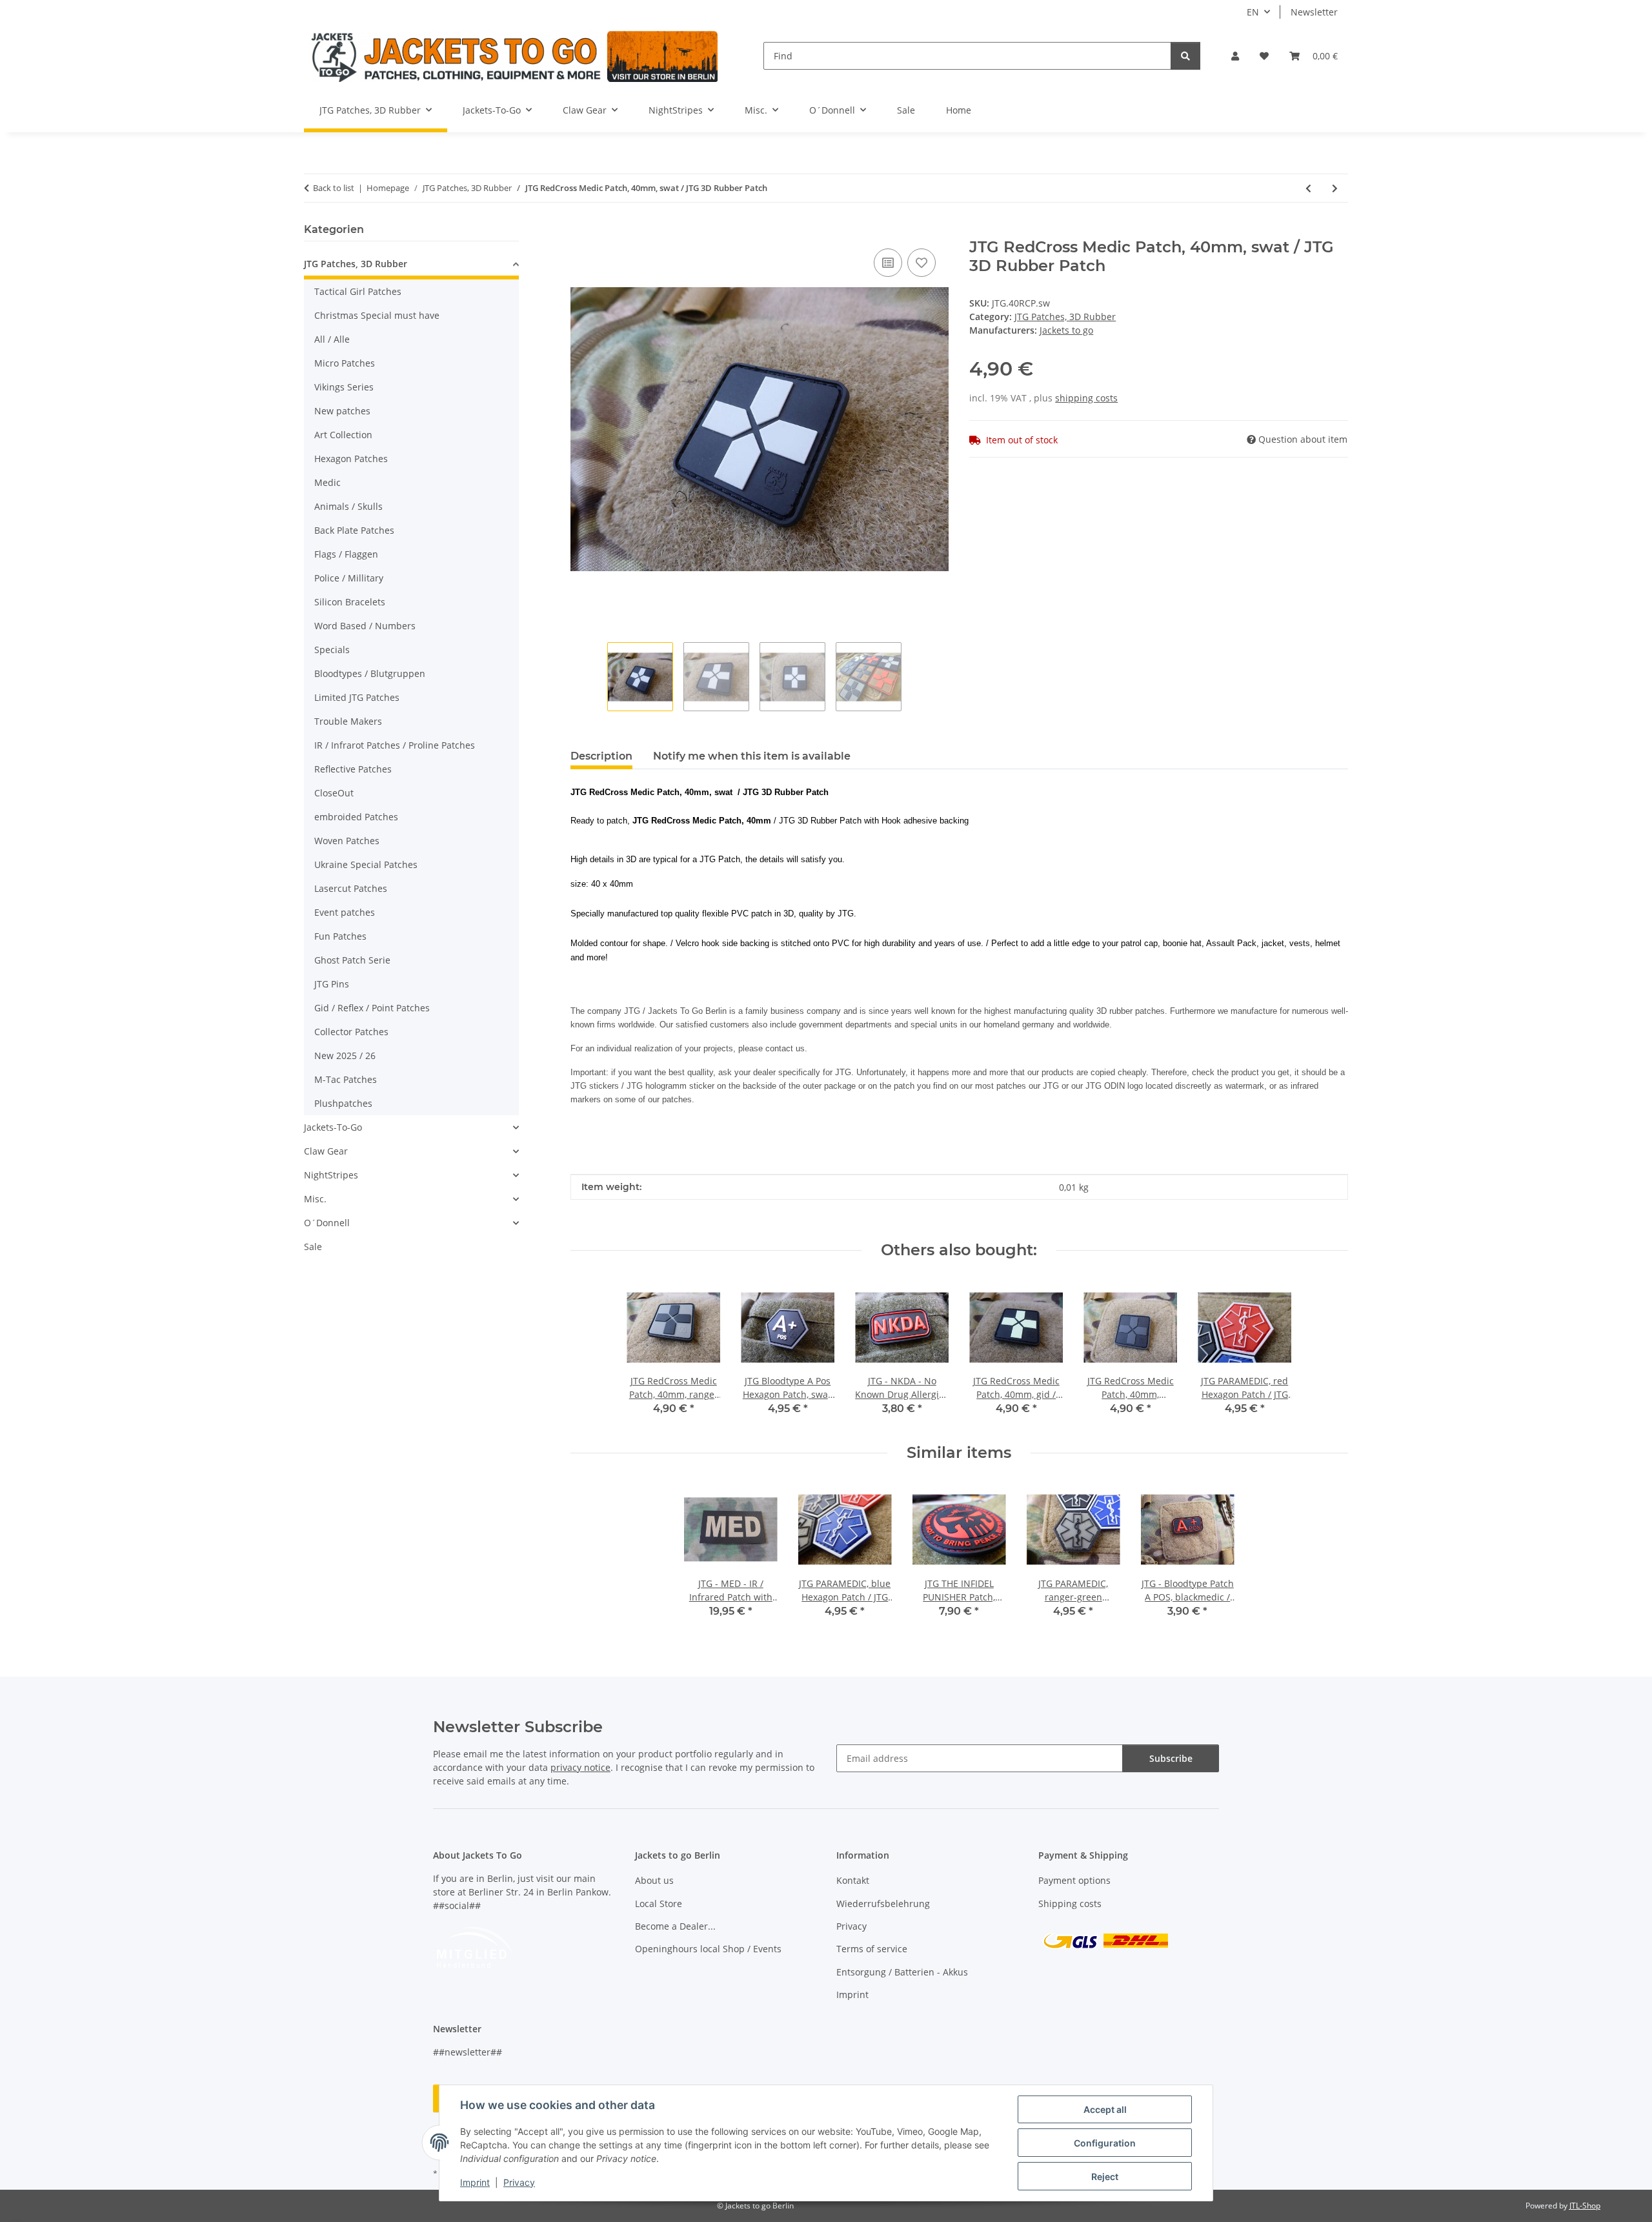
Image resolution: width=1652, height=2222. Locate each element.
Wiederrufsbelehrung (883, 1904)
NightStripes (331, 1175)
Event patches (345, 912)
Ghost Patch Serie (352, 960)
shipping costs (1086, 398)
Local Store (659, 1904)
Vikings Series (344, 387)
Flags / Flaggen (346, 554)
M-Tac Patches (346, 1079)
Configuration (1105, 2143)
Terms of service (872, 1949)
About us (654, 1880)
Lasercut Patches (351, 888)
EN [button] (1253, 12)
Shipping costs (1070, 1904)
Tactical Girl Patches (358, 291)
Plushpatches (343, 1103)
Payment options (1074, 1880)
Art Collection (343, 435)
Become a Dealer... (675, 1926)
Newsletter (1314, 12)
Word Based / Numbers (365, 626)
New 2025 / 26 (345, 1055)
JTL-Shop (1585, 2206)
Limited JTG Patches (357, 697)
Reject (1105, 2177)
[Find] (1185, 56)
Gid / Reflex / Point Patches (372, 1008)
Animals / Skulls (348, 506)
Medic (327, 482)
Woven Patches (347, 841)
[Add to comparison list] (888, 263)
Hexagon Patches (351, 459)
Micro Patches (345, 363)
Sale (313, 1247)
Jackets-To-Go (333, 1127)
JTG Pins (332, 984)
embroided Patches (356, 817)
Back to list (334, 188)
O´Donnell (327, 1223)
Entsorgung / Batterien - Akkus (902, 1972)
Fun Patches (340, 936)
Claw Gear (326, 1151)
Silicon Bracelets (350, 602)
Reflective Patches (353, 769)
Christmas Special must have (377, 315)
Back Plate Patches (354, 530)
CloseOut (334, 793)
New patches (342, 411)
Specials (332, 650)
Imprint (475, 2182)
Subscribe (1171, 1758)
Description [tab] (601, 756)
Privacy (519, 2182)
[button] (1235, 56)
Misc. (315, 1199)
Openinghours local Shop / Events (708, 1949)
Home (959, 110)
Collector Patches (351, 1032)
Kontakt (853, 1880)
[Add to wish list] (922, 263)
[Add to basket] (581, 231)
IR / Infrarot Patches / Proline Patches (395, 745)
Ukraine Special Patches (366, 864)
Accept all (1105, 2109)
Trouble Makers (348, 721)
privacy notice (580, 1767)
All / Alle (332, 339)
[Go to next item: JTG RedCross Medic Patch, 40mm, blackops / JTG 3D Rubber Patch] (1335, 188)
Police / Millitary (349, 578)
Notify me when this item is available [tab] (752, 756)
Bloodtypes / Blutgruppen (370, 673)
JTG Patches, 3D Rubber (1065, 317)
